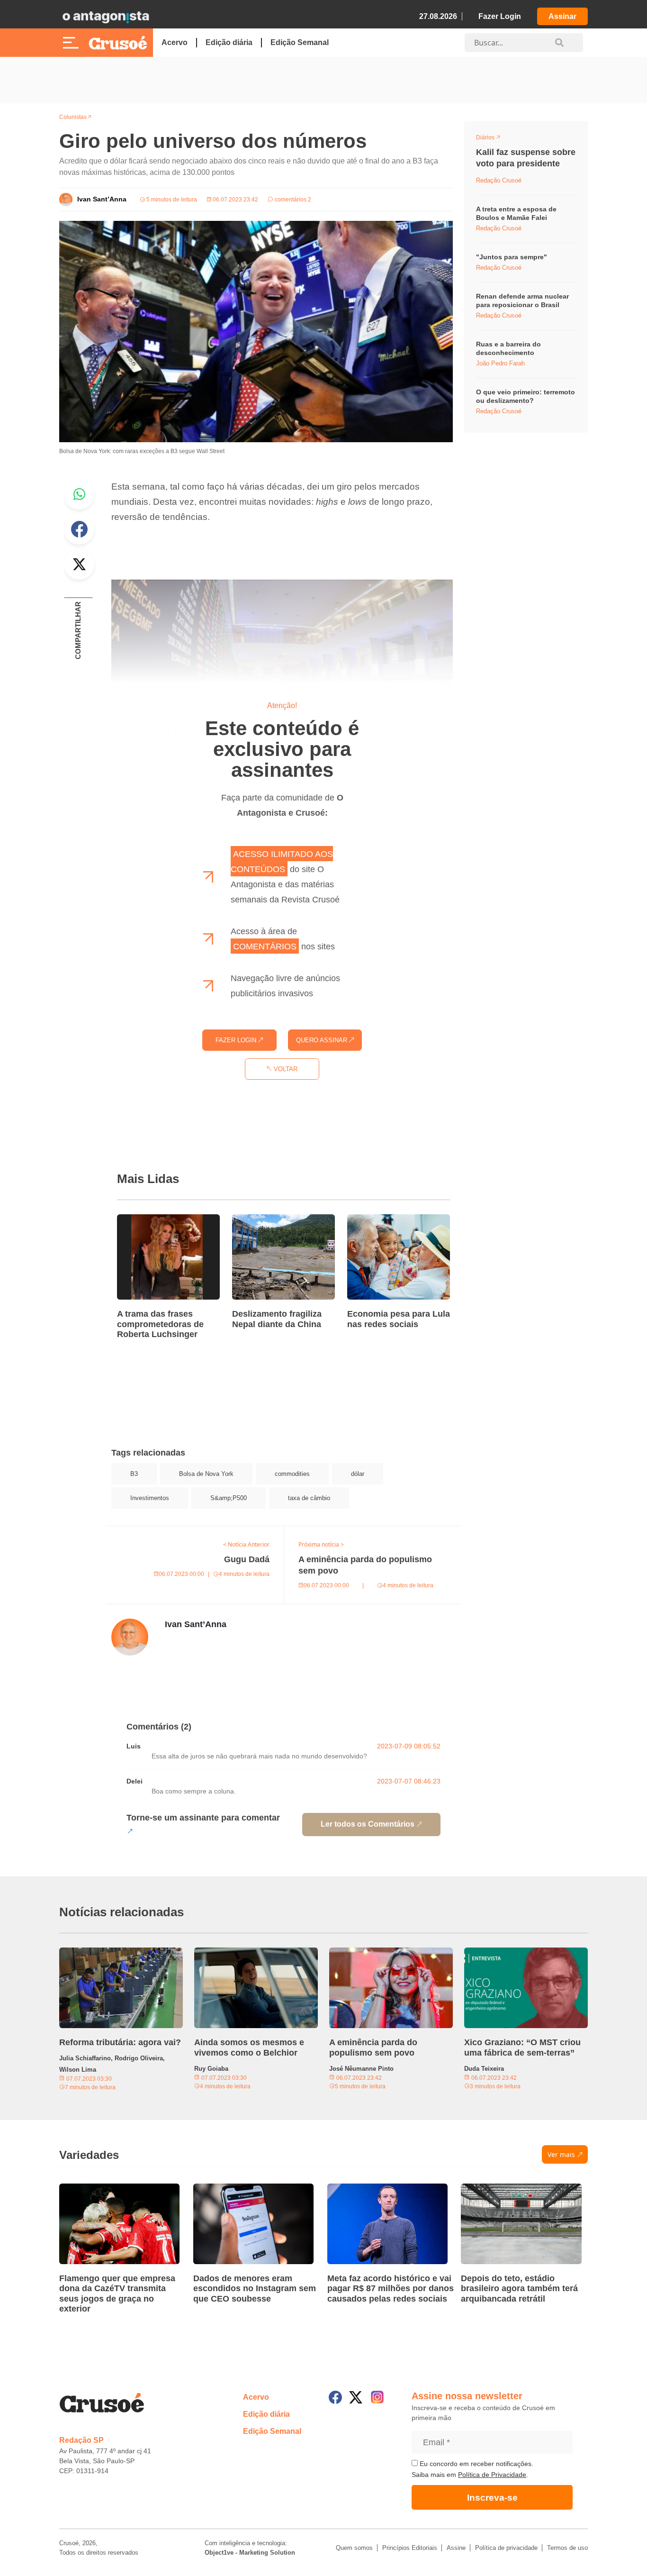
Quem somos (354, 2548)
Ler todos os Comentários (368, 1824)
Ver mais (561, 2154)
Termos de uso (567, 2548)
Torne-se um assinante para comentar (203, 1818)
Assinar (562, 16)
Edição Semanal (300, 42)
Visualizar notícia (147, 1220)
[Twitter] (356, 2397)
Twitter (79, 564)
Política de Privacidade (492, 2475)
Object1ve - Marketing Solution (250, 2553)
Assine (456, 2548)
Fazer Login (500, 16)
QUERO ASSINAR (323, 1040)
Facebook (79, 529)
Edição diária (229, 42)
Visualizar (493, 139)
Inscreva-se (492, 2498)
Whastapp (79, 494)
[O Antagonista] (106, 17)
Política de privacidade (506, 2548)
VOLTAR (285, 1069)
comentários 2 (292, 200)
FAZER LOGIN (237, 1040)
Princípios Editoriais (410, 2548)
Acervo (175, 42)
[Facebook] (335, 2397)
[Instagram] (377, 2397)
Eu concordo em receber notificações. (476, 2464)
